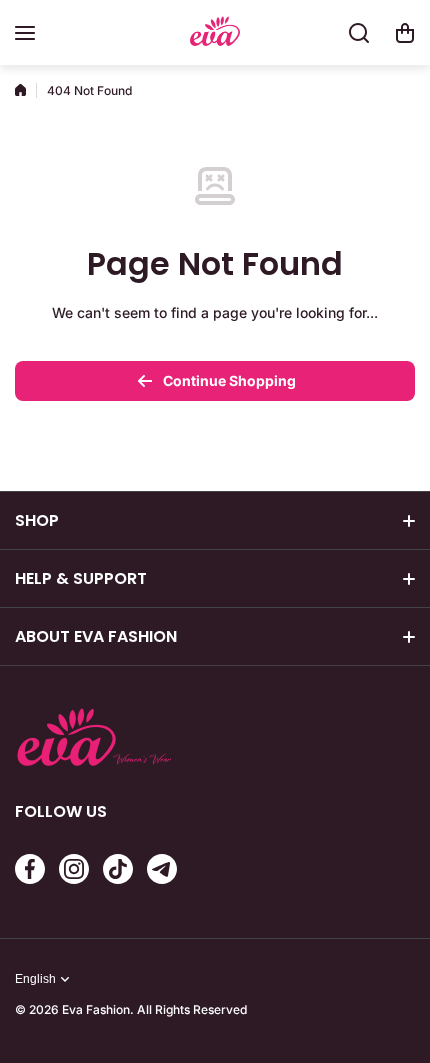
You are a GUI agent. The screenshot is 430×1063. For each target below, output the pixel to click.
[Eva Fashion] (215, 33)
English (35, 979)
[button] (405, 33)
